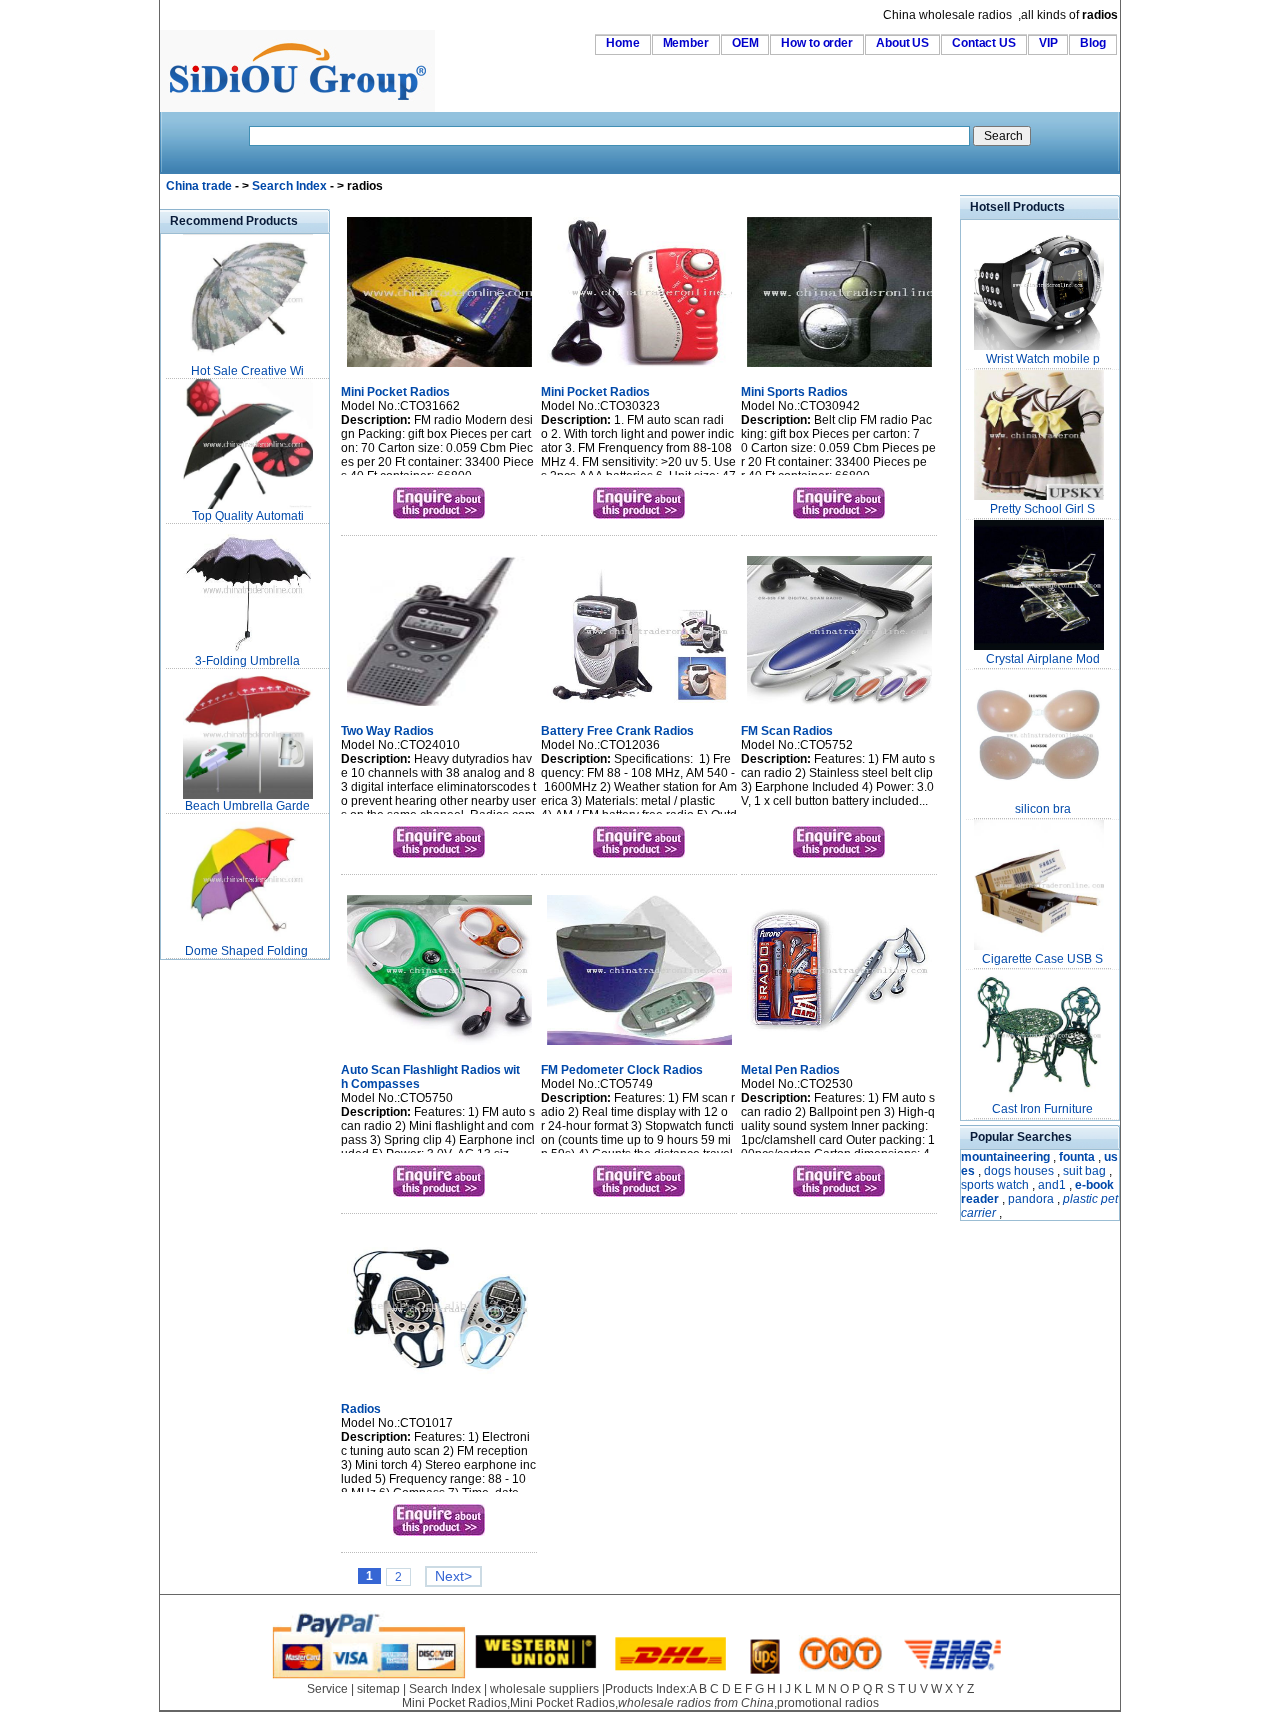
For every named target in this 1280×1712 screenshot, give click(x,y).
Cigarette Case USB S (1042, 959)
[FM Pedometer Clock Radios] (639, 1047)
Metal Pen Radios (790, 1070)
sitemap (378, 1689)
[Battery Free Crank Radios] (639, 708)
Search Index (289, 186)
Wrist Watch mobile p (1043, 359)
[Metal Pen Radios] (839, 1047)
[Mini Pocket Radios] (439, 369)
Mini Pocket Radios (395, 392)
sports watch (995, 1185)
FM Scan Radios (787, 731)
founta (1077, 1157)
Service (327, 1689)
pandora (1031, 1199)
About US (902, 43)
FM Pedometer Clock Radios (622, 1070)
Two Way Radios (387, 731)
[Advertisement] (220, 1264)
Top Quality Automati (248, 516)
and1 (1052, 1185)
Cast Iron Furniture (1042, 1109)
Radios (361, 1409)
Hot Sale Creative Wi (247, 371)
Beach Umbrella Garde (247, 806)
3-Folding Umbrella (247, 661)
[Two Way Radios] (439, 708)
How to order (817, 43)
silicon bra (1043, 809)
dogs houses (1019, 1171)
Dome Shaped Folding (248, 951)
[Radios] (439, 1386)
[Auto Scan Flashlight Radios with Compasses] (439, 1047)
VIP (1048, 43)
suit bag (1084, 1171)
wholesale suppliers (544, 1689)
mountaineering (1005, 1157)
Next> (453, 1576)
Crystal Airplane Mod (1043, 659)
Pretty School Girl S (1042, 509)
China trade (199, 186)
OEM (745, 43)
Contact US (984, 43)
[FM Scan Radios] (839, 708)
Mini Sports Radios (794, 392)
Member (686, 43)
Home (623, 43)
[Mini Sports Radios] (839, 369)
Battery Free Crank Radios (617, 731)
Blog (1093, 43)
